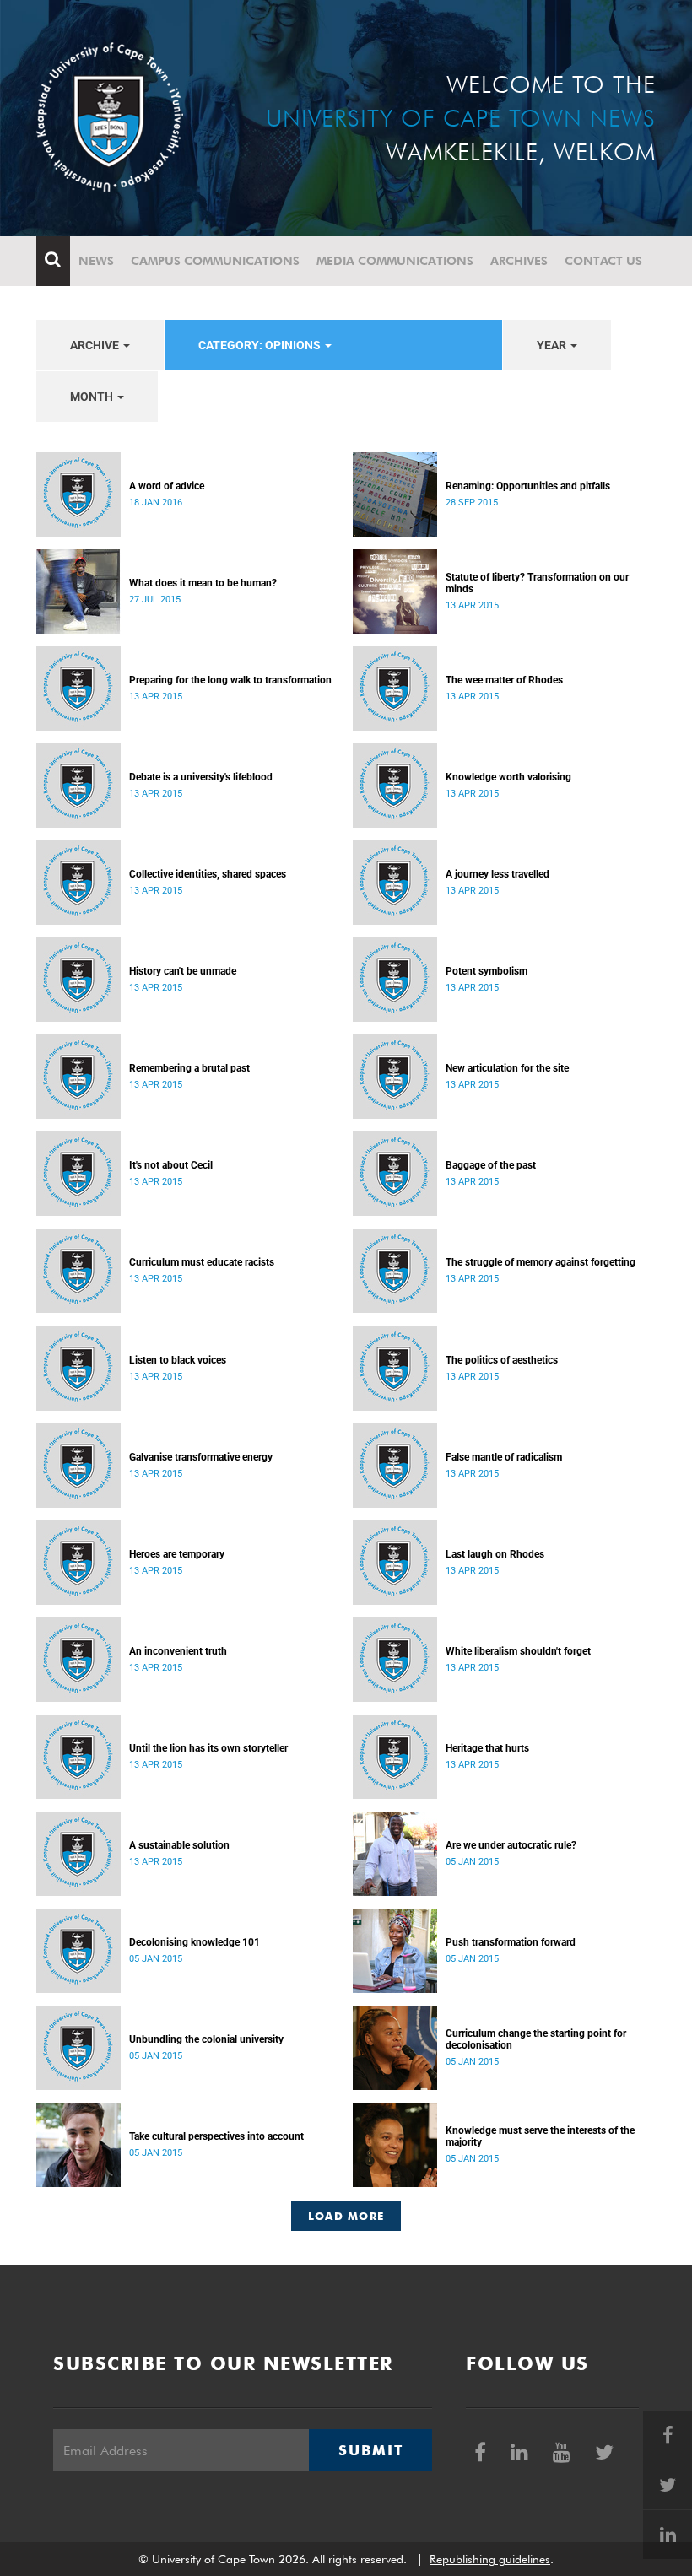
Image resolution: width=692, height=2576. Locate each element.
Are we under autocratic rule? (511, 1845)
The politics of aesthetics (502, 1360)
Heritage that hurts (487, 1748)
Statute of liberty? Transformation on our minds (537, 583)
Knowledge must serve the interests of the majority (540, 2136)
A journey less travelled (497, 874)
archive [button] (96, 345)
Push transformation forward (511, 1942)
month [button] (93, 397)
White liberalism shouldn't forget (518, 1651)
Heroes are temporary (177, 1554)
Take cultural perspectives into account (216, 2136)
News (96, 261)
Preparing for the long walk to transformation (230, 680)
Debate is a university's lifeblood (201, 777)
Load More (346, 2216)
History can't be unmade (183, 971)
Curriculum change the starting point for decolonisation (536, 2039)
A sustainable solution (179, 1845)
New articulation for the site (507, 1068)
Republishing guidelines (490, 2559)
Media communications (395, 261)
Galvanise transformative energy (201, 1457)
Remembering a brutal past (189, 1068)
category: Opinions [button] (261, 345)
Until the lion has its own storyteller (208, 1748)
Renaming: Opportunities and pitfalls (528, 486)
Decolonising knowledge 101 (195, 1942)
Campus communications (215, 261)
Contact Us (603, 261)
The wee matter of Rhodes (504, 680)
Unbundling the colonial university (206, 2039)
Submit (370, 2450)
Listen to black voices (178, 1360)
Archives (519, 261)
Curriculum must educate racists (202, 1262)
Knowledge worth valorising (508, 777)
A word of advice (167, 486)
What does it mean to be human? (203, 583)
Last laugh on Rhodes (495, 1554)
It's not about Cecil (171, 1165)
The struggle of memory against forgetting (541, 1262)
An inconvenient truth (178, 1651)
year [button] (553, 345)
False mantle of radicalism (504, 1457)
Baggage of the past (491, 1165)
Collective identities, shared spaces (208, 874)
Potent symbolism (487, 971)
